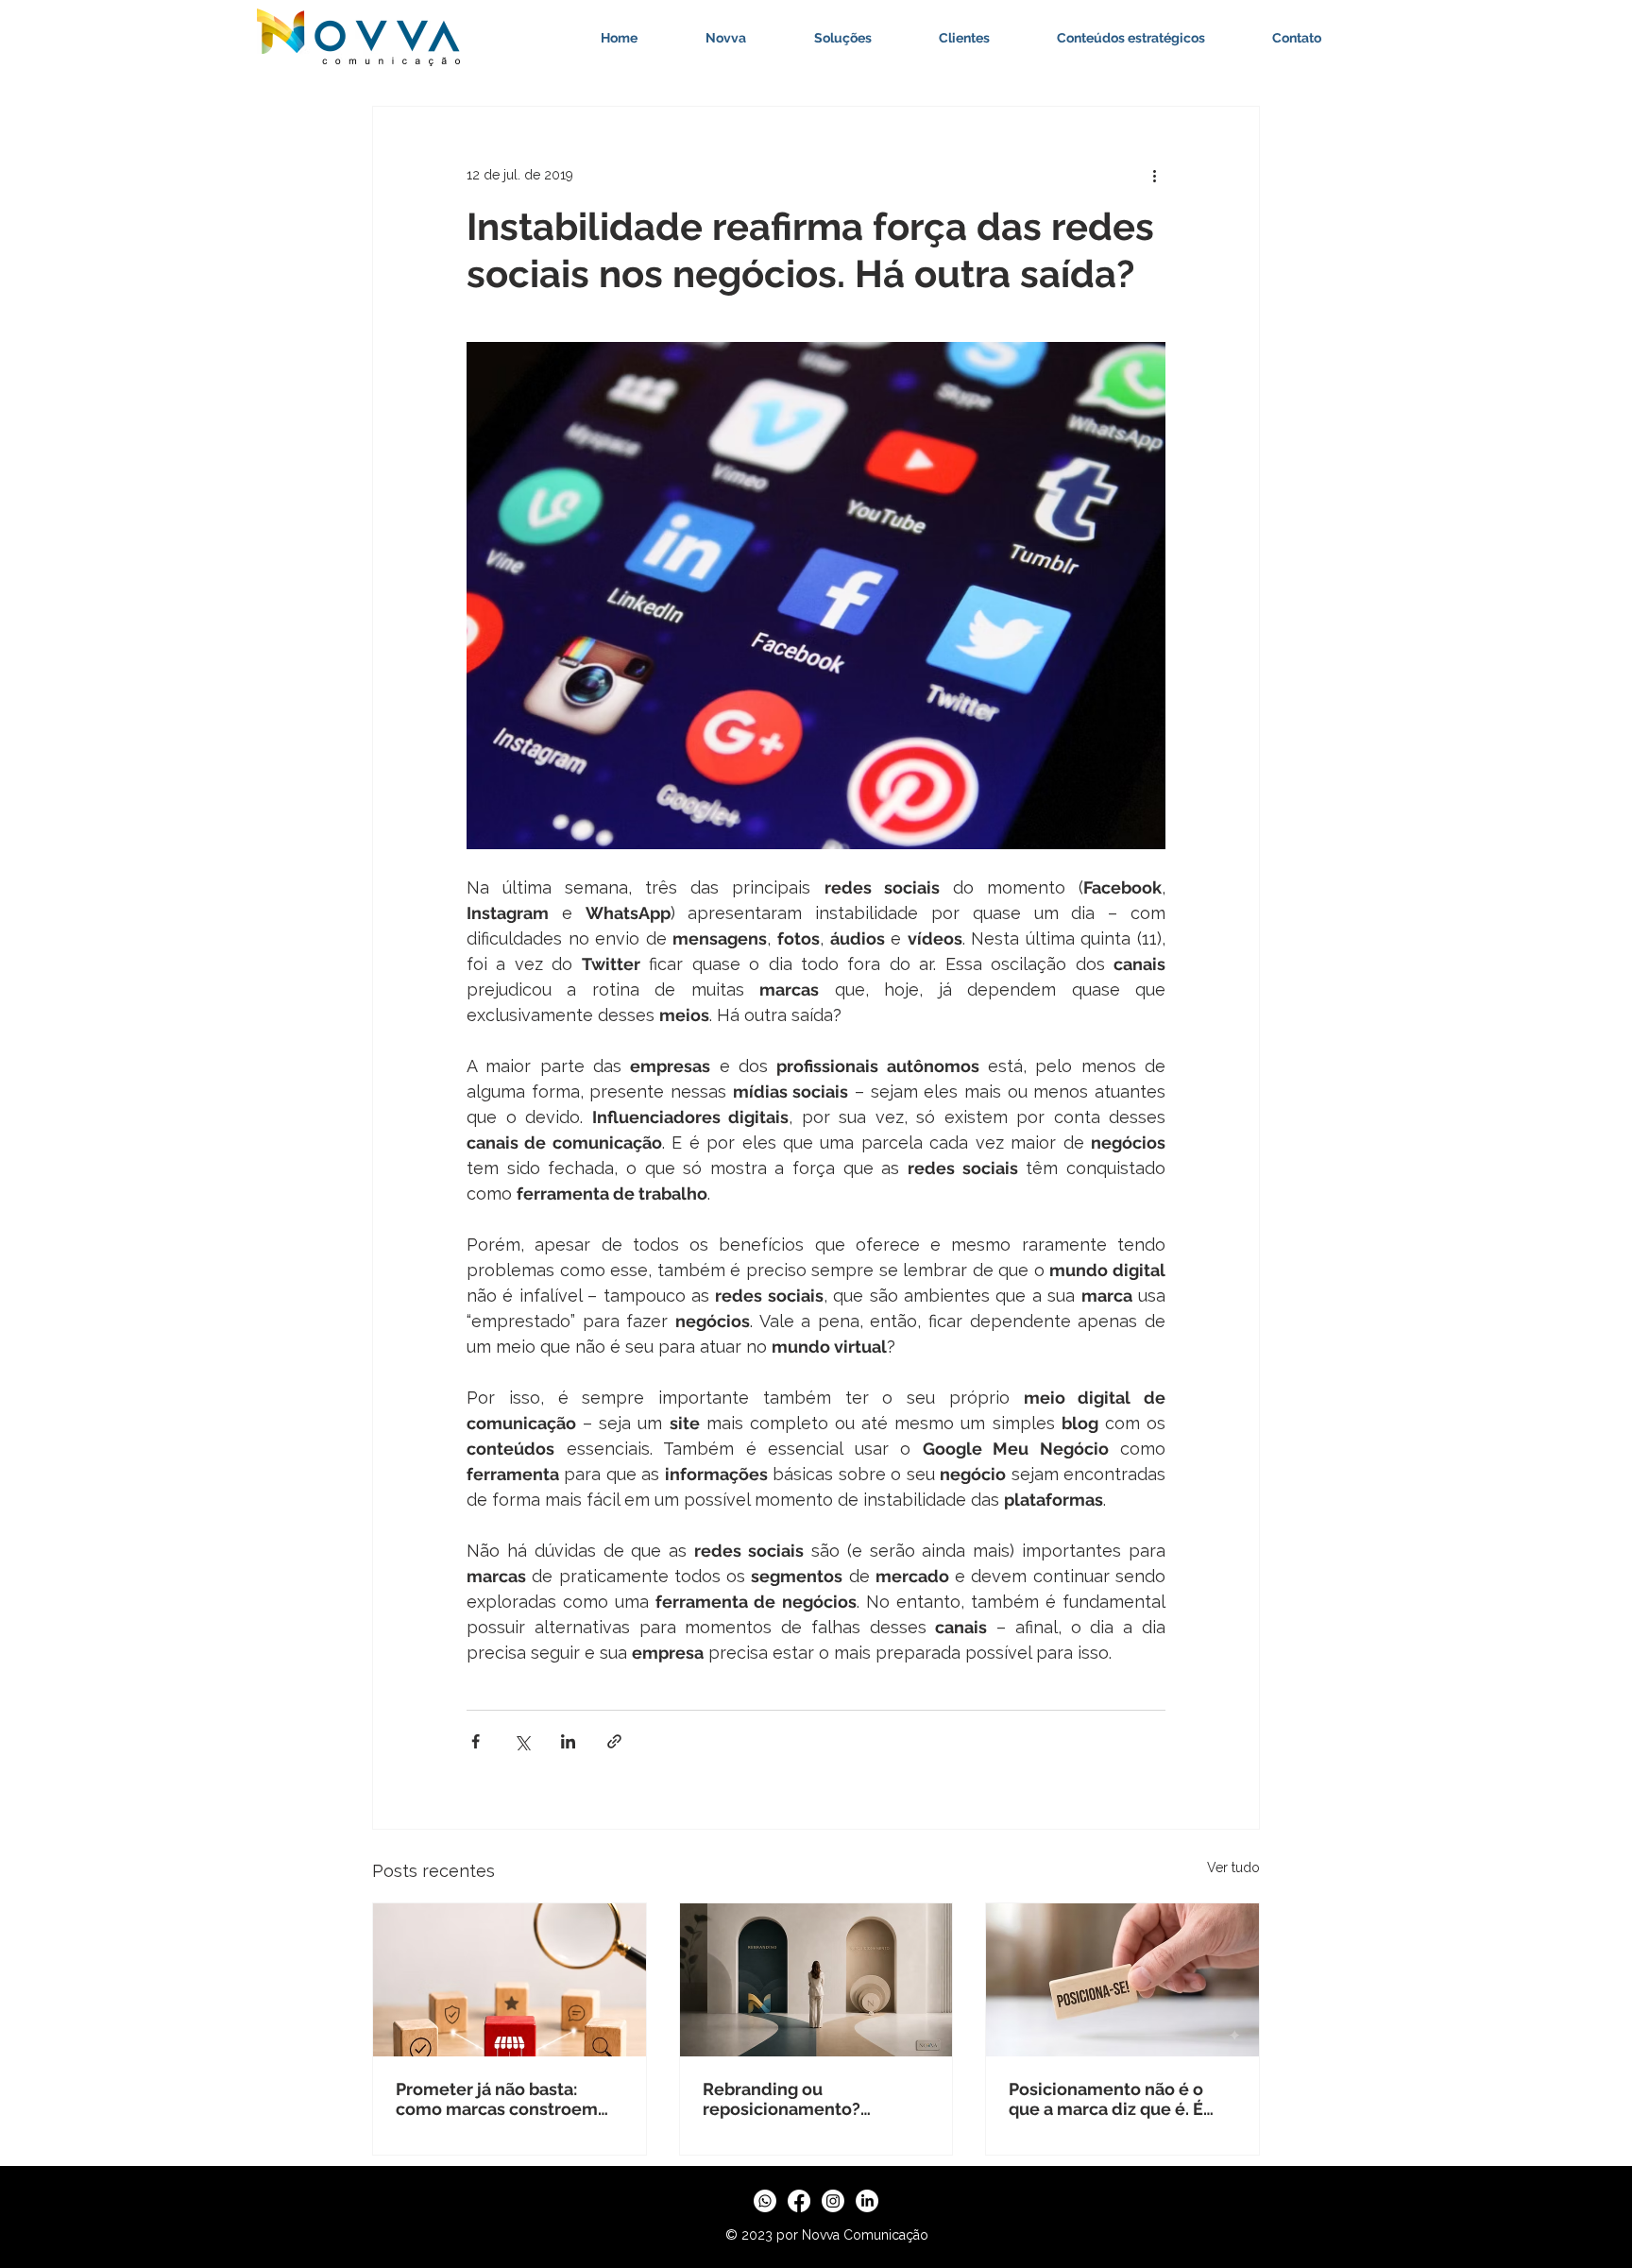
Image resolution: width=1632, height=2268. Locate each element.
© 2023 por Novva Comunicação (827, 2235)
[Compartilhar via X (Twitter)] (522, 1741)
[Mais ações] (1154, 175)
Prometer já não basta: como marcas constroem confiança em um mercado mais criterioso (504, 2099)
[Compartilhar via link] (614, 1741)
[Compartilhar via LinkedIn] (568, 1741)
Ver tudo (1233, 1867)
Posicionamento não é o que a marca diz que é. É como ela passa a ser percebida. (1106, 2099)
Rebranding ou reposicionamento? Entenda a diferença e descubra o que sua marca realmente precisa (809, 2099)
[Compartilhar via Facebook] (476, 1741)
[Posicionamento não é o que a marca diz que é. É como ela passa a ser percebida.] (1122, 1980)
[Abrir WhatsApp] (1585, 2220)
